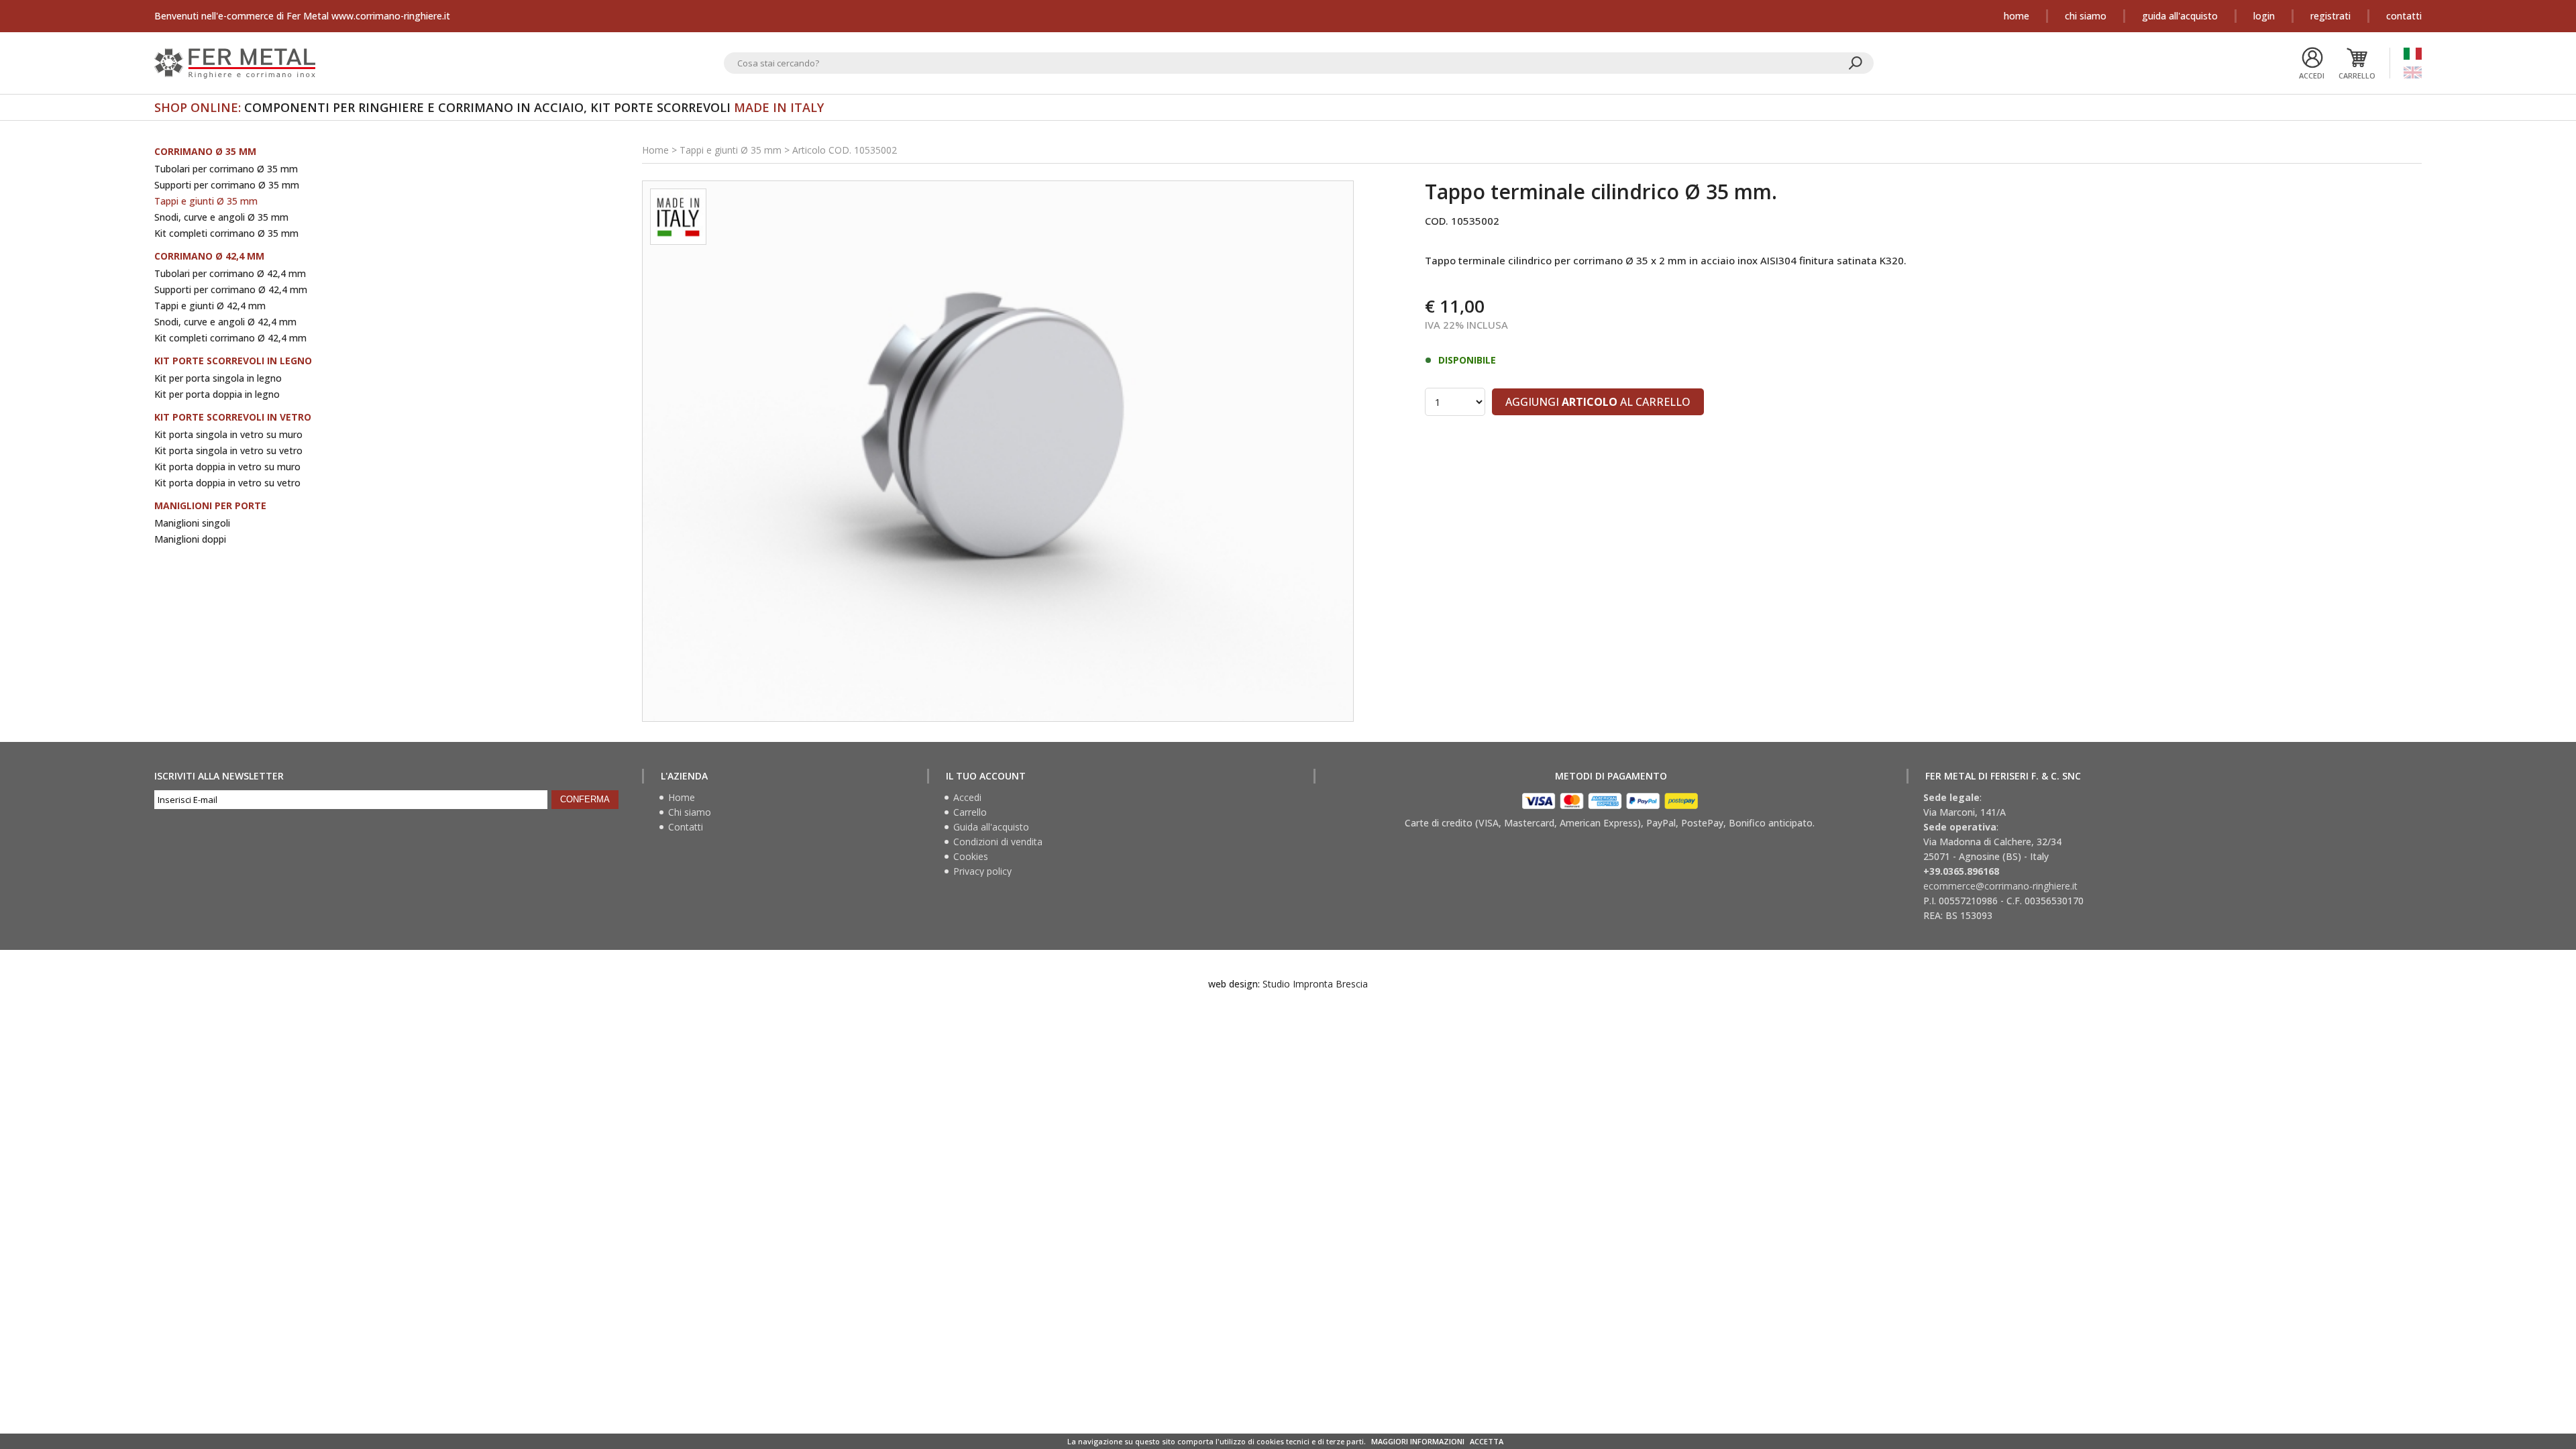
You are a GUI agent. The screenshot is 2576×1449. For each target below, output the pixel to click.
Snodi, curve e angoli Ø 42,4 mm (225, 322)
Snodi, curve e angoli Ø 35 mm (221, 217)
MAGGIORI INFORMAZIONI (1418, 1441)
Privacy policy (982, 871)
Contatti (2404, 16)
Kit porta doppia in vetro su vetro (227, 483)
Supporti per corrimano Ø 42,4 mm (231, 289)
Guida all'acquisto (2180, 16)
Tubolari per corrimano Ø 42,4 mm (230, 273)
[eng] (2413, 72)
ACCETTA (1487, 1441)
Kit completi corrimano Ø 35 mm (226, 233)
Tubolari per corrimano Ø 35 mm (226, 169)
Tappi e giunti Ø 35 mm (206, 201)
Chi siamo (2086, 16)
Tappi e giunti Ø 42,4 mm (210, 306)
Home (2017, 16)
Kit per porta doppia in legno (217, 394)
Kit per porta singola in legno (218, 378)
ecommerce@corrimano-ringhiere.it (2000, 886)
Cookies (971, 857)
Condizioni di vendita (998, 842)
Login (2264, 16)
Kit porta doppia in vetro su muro (227, 467)
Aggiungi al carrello (1598, 402)
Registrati (2330, 16)
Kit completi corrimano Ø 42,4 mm (230, 338)
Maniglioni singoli (192, 523)
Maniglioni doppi (190, 539)
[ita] (2413, 54)
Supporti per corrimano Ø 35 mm (227, 185)
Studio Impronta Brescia (1315, 984)
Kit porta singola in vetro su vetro (228, 450)
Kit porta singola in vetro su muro (228, 434)
